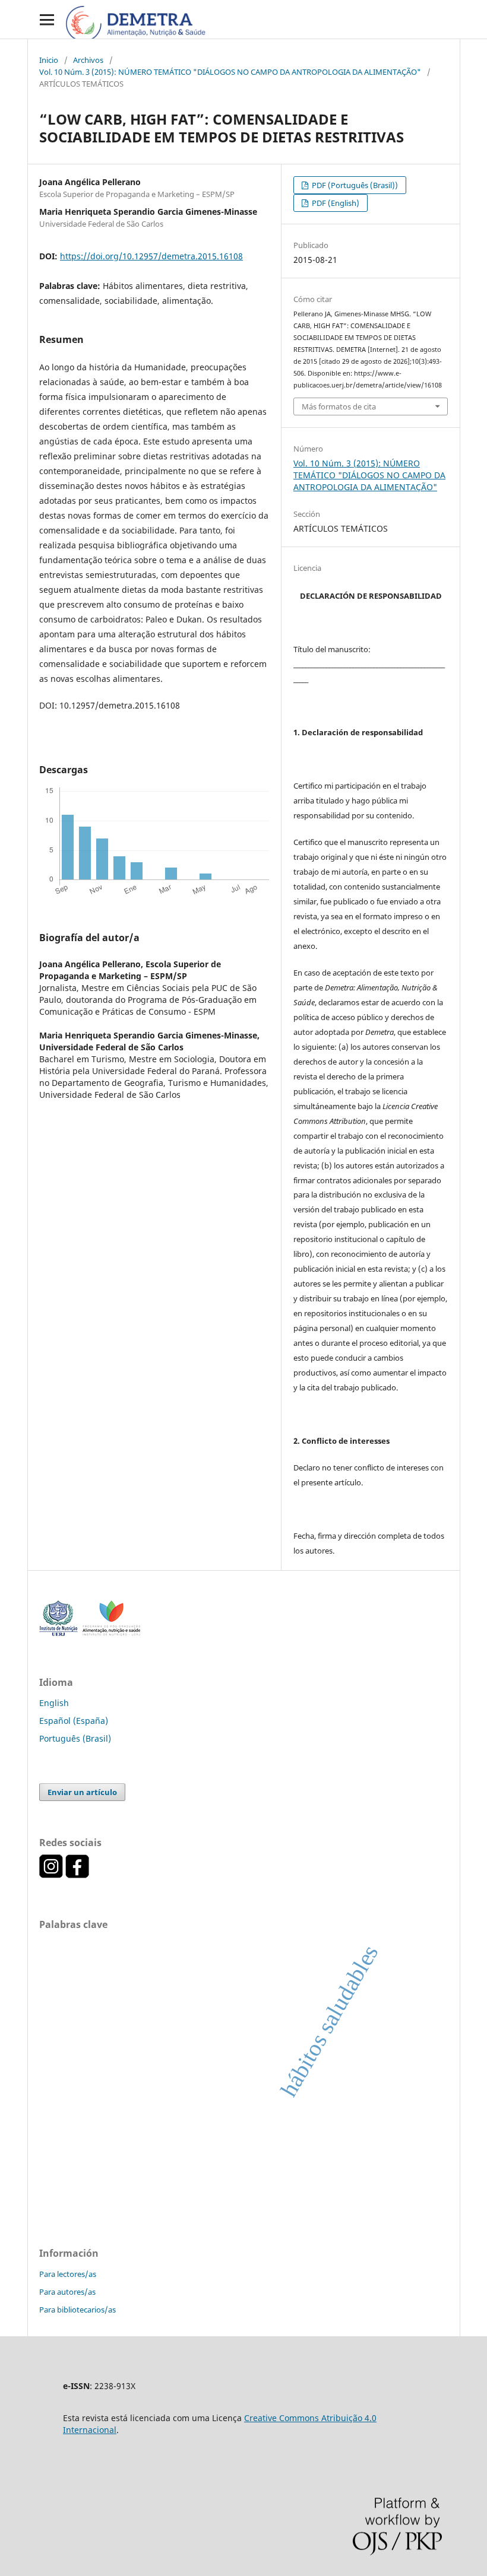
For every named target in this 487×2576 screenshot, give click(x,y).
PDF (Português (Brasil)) (354, 185)
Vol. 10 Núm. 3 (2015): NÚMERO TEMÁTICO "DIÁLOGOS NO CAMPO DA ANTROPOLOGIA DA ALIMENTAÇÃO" (230, 72)
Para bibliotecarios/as (78, 2310)
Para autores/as (67, 2292)
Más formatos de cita (339, 406)
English (54, 1703)
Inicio (49, 60)
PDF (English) (335, 203)
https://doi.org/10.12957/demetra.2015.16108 (151, 256)
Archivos (88, 60)
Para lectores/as (68, 2274)
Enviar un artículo (82, 1792)
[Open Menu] (47, 19)
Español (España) (74, 1721)
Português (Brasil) (75, 1738)
